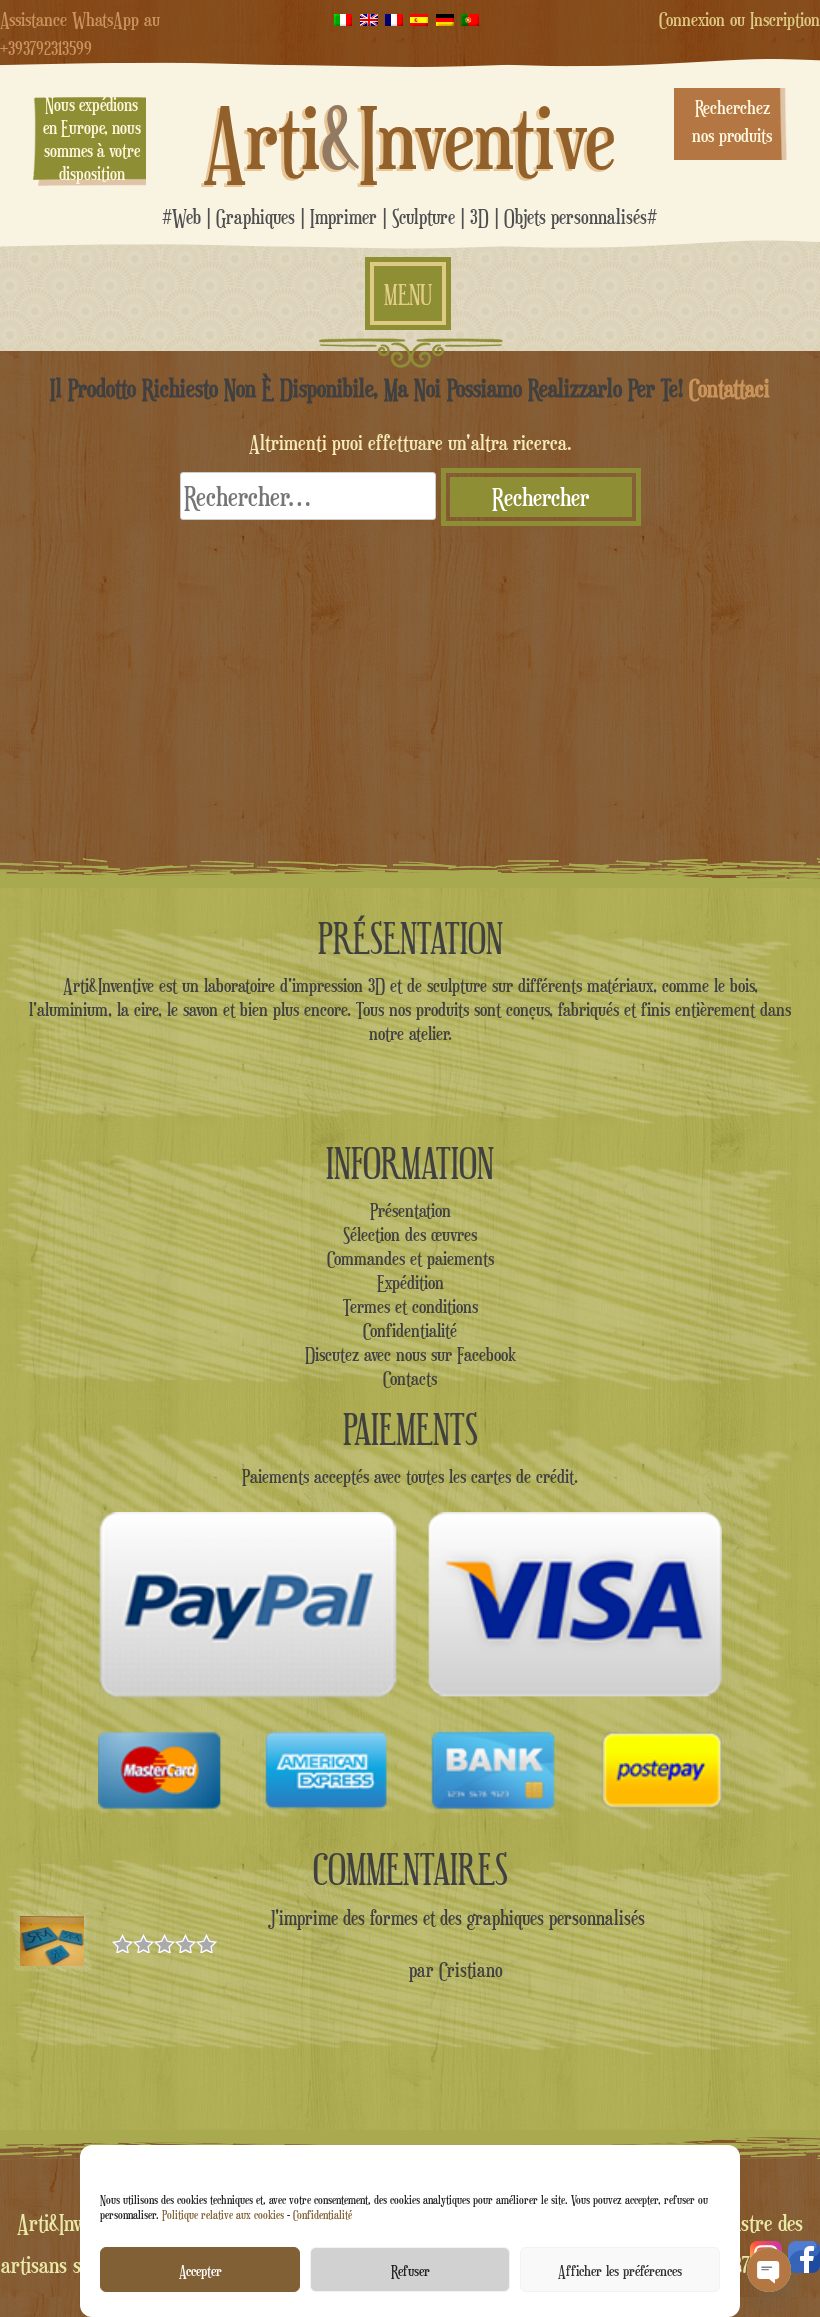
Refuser (410, 2270)
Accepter (200, 2270)
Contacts (410, 1378)
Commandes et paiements (410, 1258)
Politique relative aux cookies (223, 2214)
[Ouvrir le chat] (769, 2270)
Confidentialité (322, 2214)
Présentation (410, 1210)
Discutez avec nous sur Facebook (410, 1354)
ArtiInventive (409, 138)
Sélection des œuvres (410, 1234)
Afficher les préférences (620, 2270)
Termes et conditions (410, 1306)
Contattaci (729, 388)
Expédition (410, 1282)
